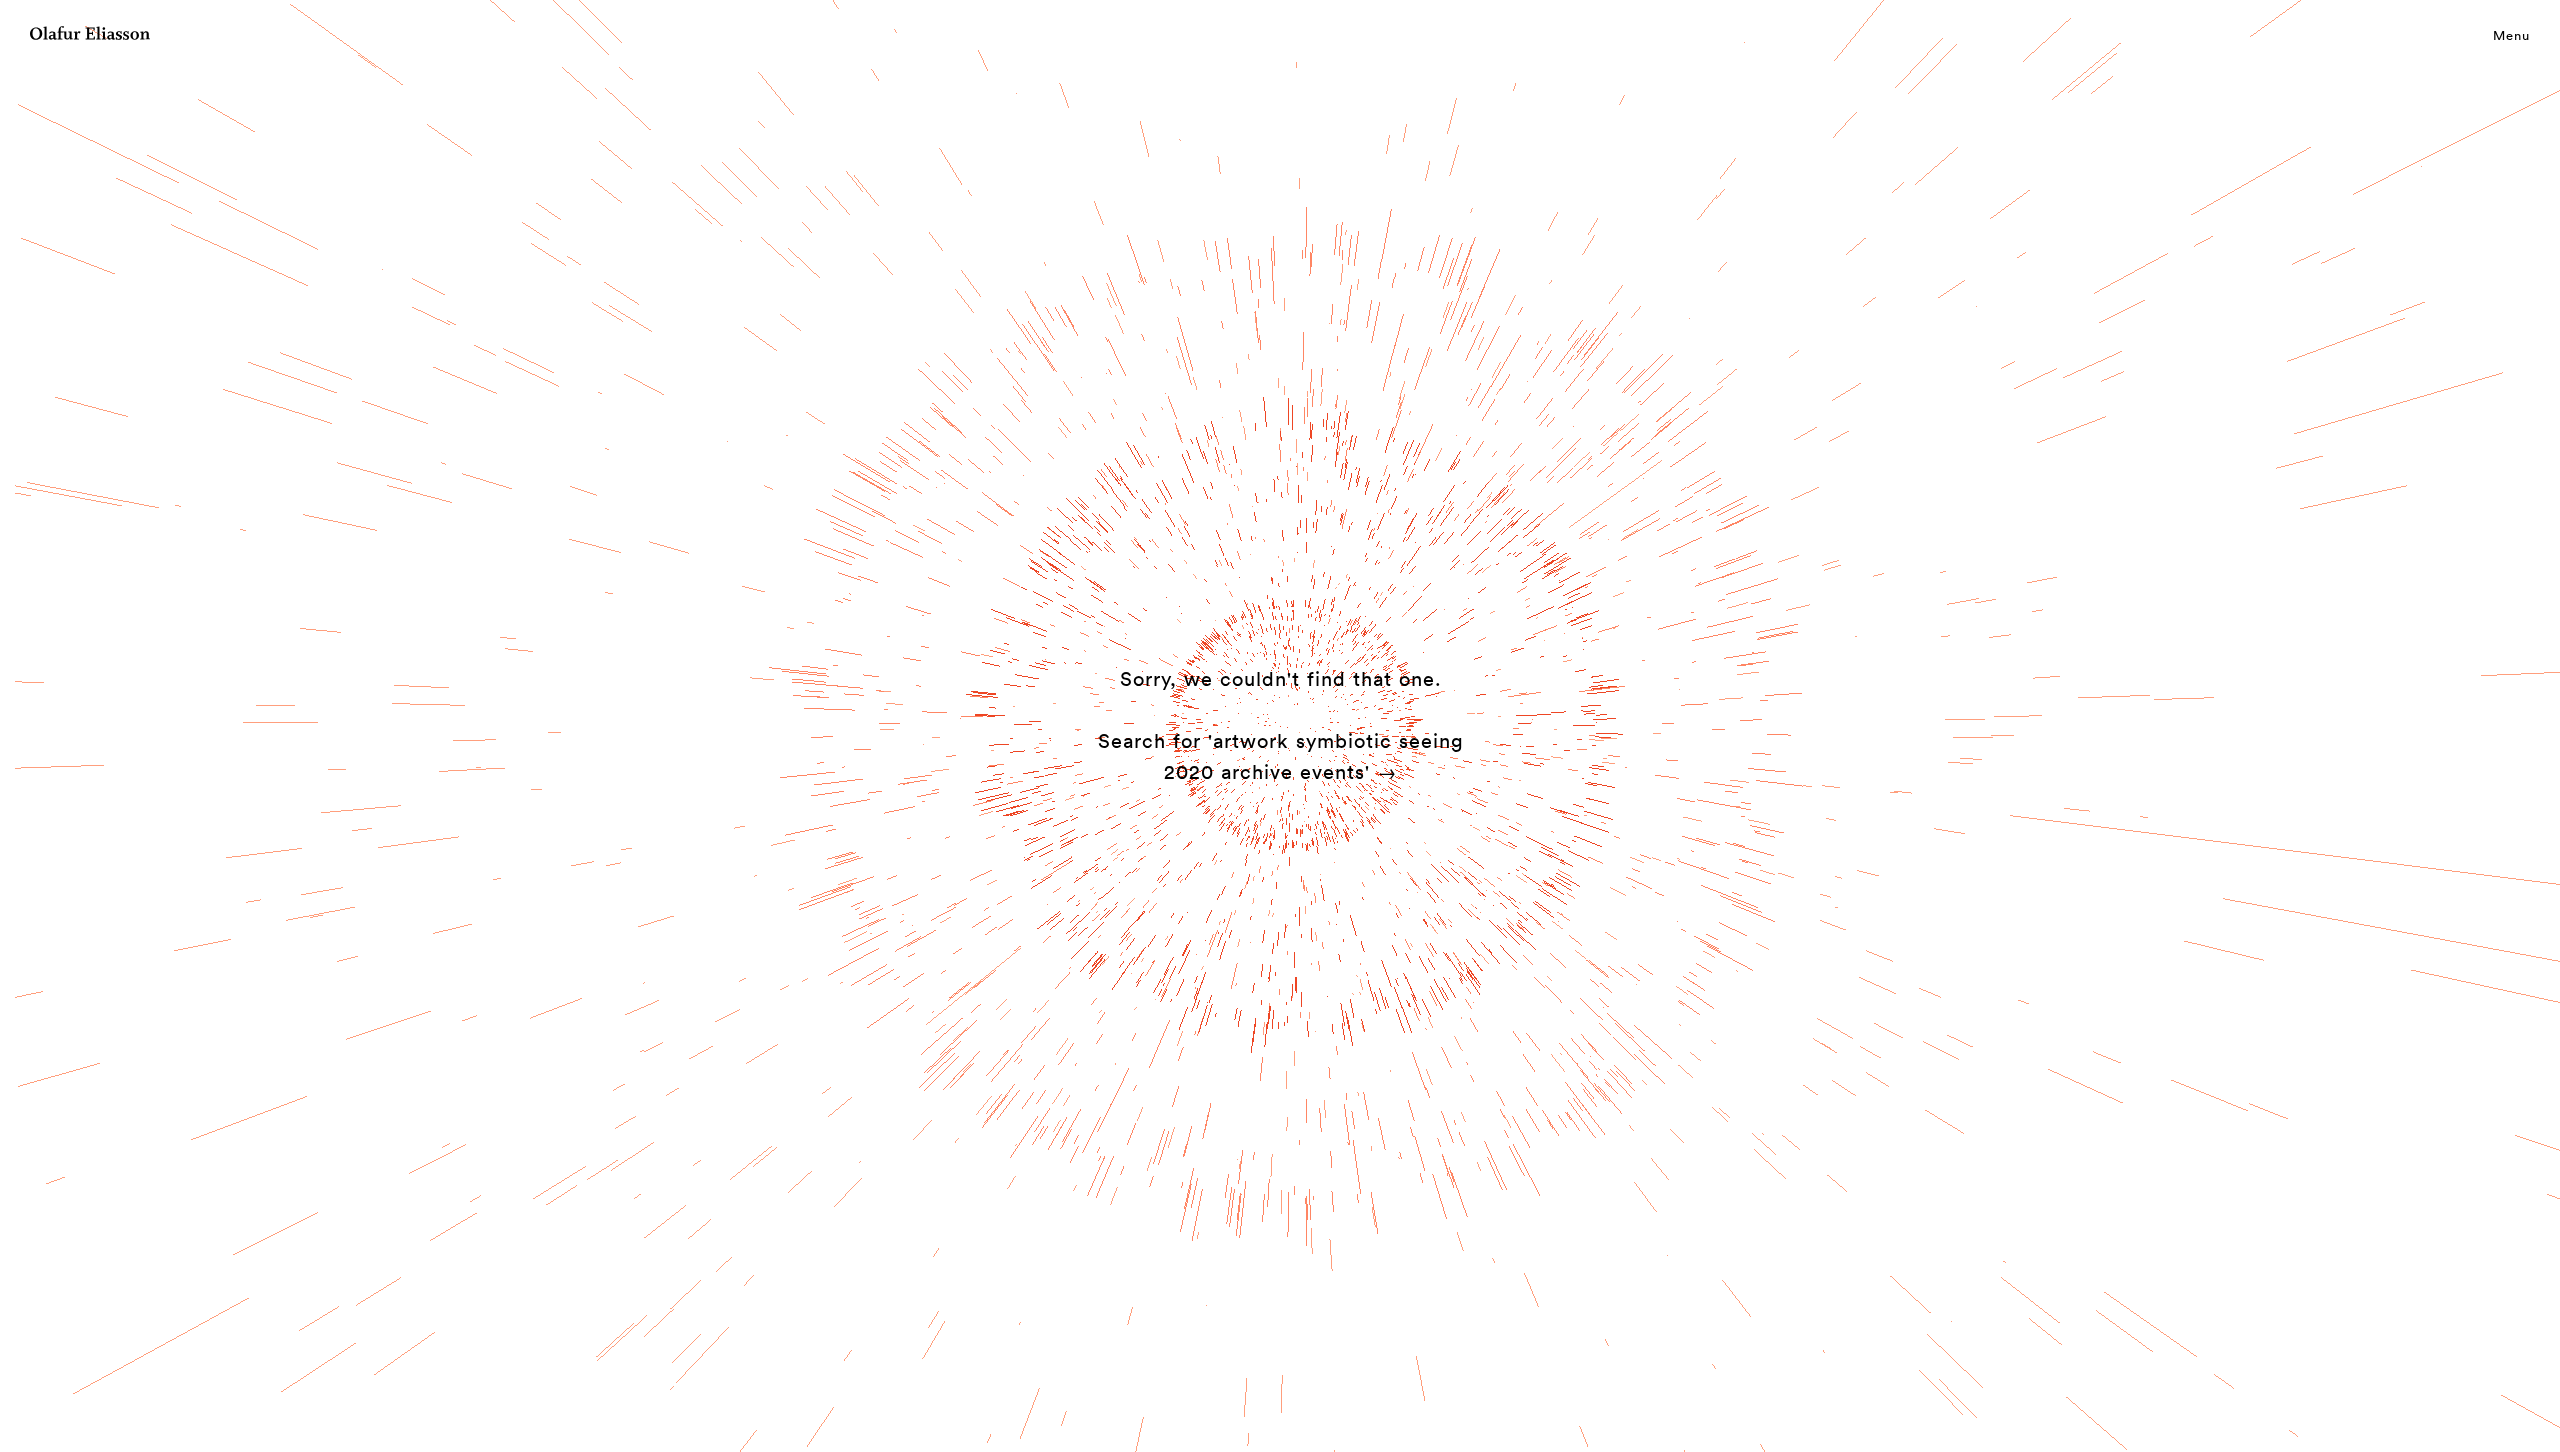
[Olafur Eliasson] (90, 36)
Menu (2511, 35)
